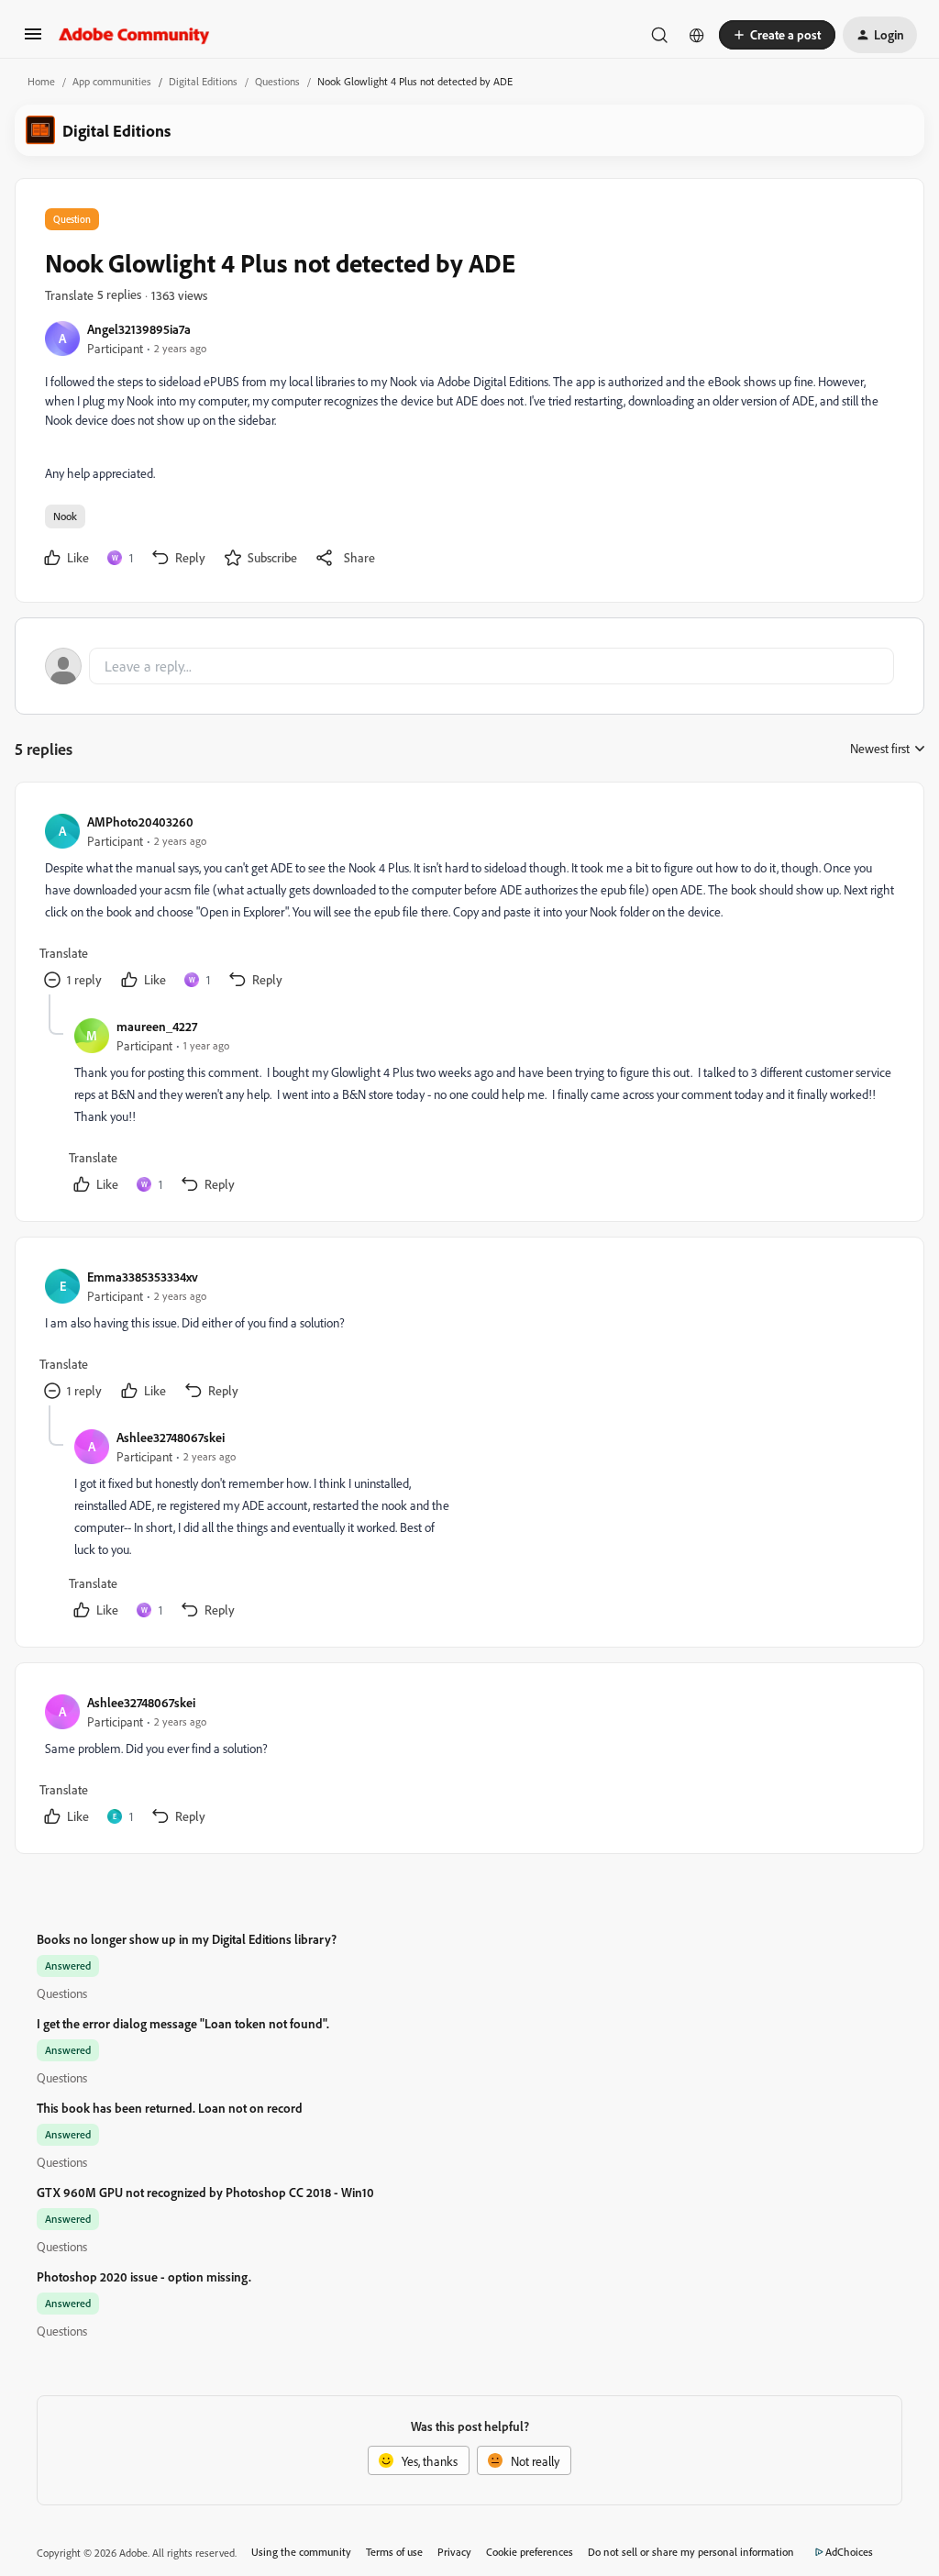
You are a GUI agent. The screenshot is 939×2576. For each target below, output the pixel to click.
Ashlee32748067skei (171, 1437)
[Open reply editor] (469, 666)
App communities (112, 81)
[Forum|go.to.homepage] (134, 35)
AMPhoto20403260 (140, 822)
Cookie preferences (530, 2552)
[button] (33, 40)
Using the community (301, 2552)
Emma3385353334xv (143, 1277)
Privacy (454, 2552)
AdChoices (849, 2552)
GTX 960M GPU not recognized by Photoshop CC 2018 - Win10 (205, 2192)
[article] (469, 903)
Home (41, 81)
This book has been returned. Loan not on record (170, 2108)
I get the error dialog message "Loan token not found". (183, 2023)
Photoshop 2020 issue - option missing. (144, 2276)
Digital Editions (203, 81)
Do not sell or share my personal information (691, 2552)
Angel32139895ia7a (139, 329)
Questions (277, 81)
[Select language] (697, 35)
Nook (65, 516)
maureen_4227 (157, 1026)
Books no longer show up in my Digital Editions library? (187, 1939)
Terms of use (394, 2552)
